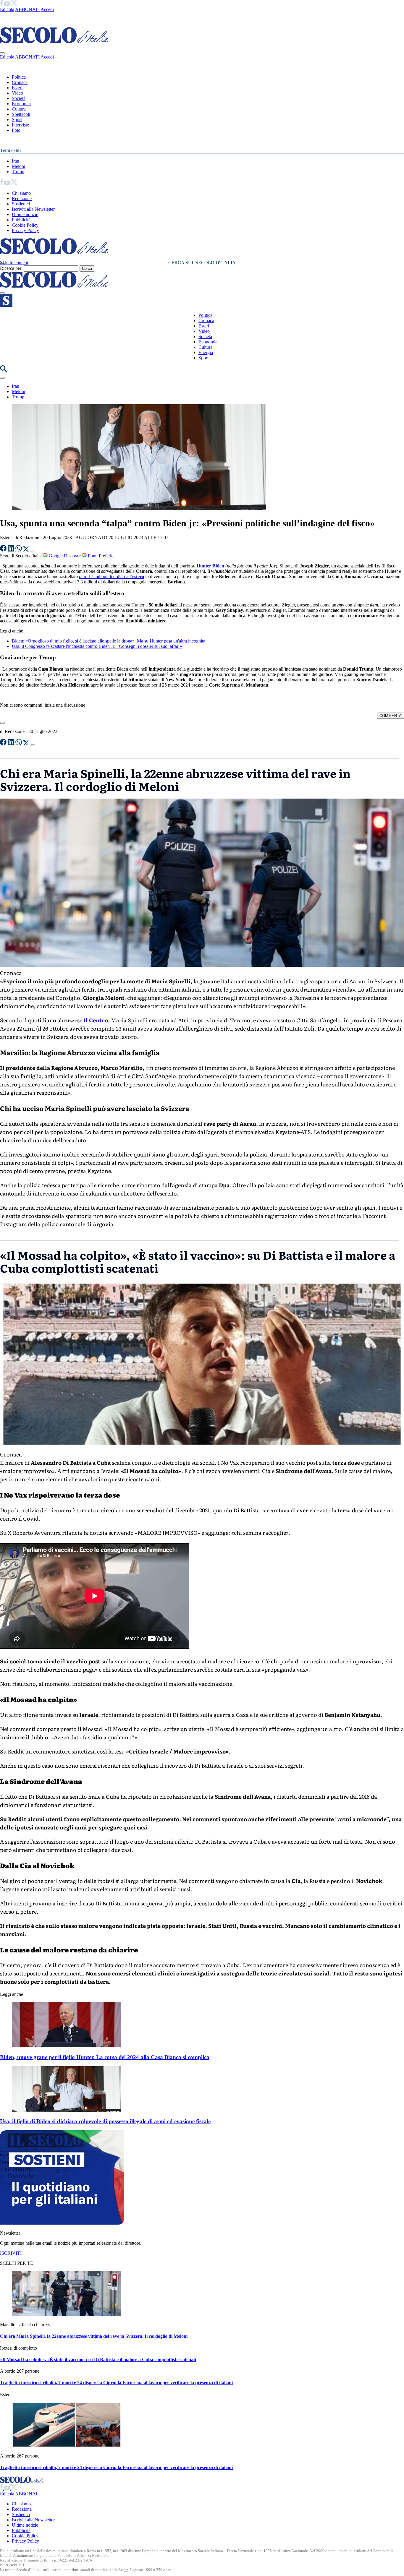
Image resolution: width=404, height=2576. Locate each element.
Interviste (20, 125)
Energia (206, 352)
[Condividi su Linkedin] (12, 550)
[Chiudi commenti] (2, 723)
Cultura (19, 109)
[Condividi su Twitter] (27, 550)
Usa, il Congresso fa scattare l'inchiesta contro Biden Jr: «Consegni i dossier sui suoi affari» (97, 646)
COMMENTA (391, 716)
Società (19, 98)
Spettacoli (21, 114)
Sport (17, 120)
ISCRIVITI (11, 2253)
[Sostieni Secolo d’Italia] (62, 2223)
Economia (21, 104)
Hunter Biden (210, 566)
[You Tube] (8, 4)
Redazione (22, 198)
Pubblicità (21, 220)
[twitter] (14, 4)
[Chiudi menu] (2, 53)
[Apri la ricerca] (4, 371)
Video (17, 93)
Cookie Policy (25, 225)
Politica (19, 77)
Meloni (18, 166)
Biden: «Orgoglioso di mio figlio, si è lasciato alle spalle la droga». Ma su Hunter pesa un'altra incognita (109, 641)
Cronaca (20, 82)
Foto (16, 130)
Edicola (7, 9)
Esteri (17, 88)
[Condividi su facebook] (4, 550)
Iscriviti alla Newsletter (33, 209)
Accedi (47, 9)
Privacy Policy (25, 230)
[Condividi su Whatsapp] (19, 550)
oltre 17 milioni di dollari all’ (111, 576)
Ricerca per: (11, 268)
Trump (18, 172)
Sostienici (21, 204)
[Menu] (2, 293)
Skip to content (14, 263)
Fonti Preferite (101, 556)
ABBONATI (27, 9)
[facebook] (2, 4)
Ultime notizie (25, 214)
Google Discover (65, 556)
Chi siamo (21, 193)
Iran (16, 161)
